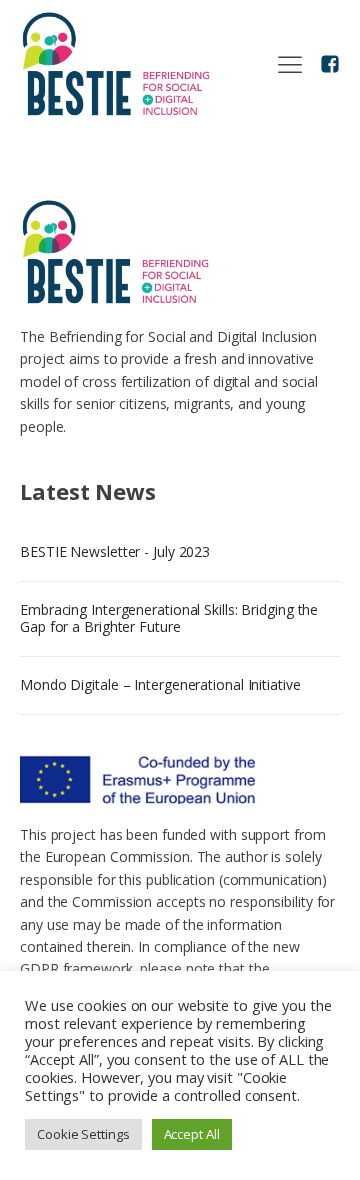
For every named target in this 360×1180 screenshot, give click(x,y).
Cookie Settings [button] (83, 1134)
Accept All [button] (192, 1134)
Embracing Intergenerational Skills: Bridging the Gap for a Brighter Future (169, 618)
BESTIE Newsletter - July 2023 (115, 551)
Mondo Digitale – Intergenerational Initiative (160, 684)
